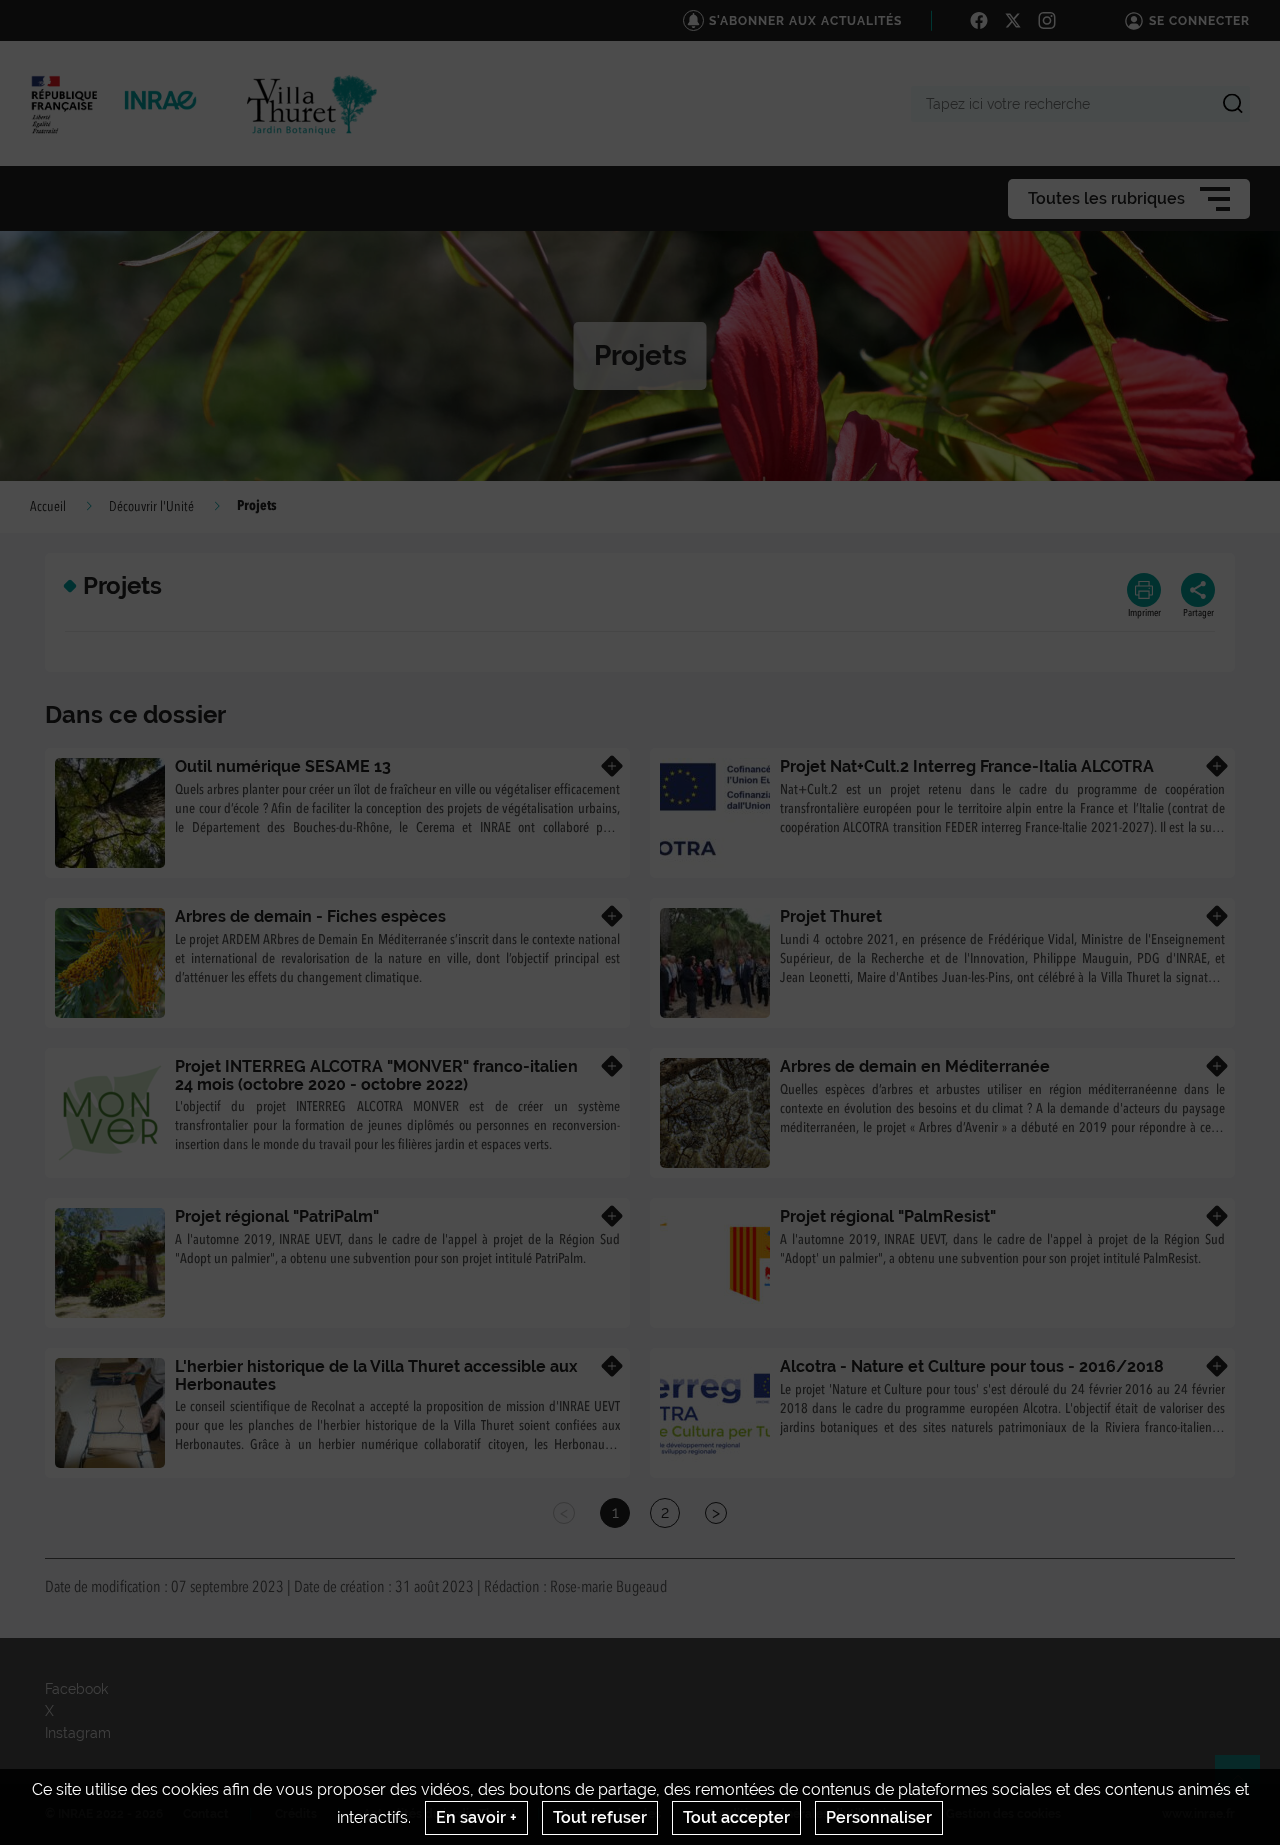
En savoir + (476, 1817)
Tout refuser (600, 1817)
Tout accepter (736, 1817)
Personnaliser (879, 1817)
